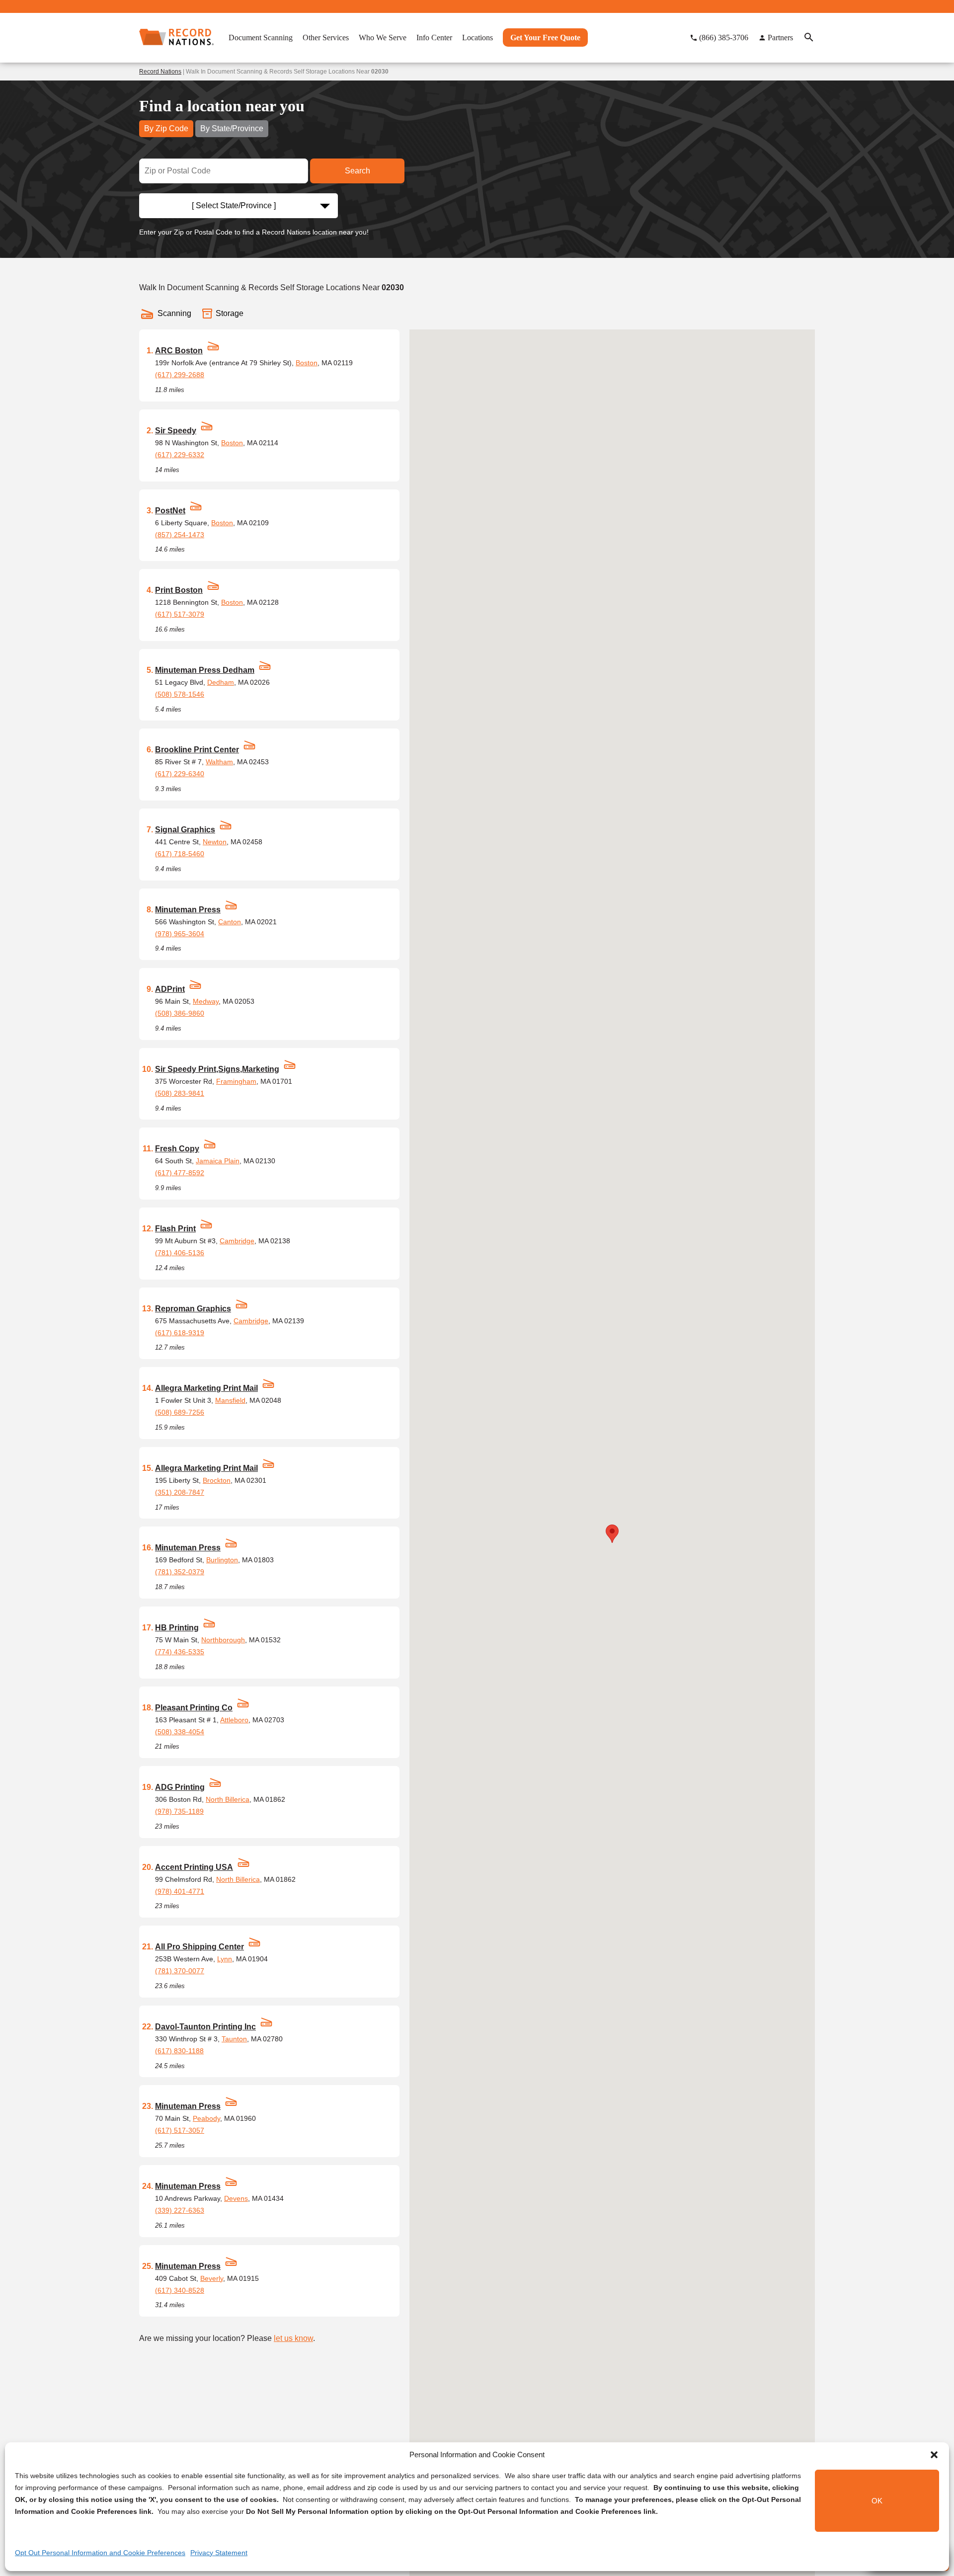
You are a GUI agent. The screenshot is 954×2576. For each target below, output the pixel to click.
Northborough (223, 1640)
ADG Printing (180, 1787)
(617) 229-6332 (180, 455)
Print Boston (179, 590)
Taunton (234, 2039)
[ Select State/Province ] (234, 205)
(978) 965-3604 (180, 934)
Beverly (212, 2278)
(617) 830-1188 (179, 2051)
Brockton (217, 1480)
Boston (307, 363)
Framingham (236, 1081)
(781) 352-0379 (180, 1572)
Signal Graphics (185, 830)
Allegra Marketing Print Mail (206, 1388)
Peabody (206, 2118)
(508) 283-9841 (180, 1093)
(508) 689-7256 (180, 1412)
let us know (293, 2338)
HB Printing (177, 1628)
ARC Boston (179, 351)
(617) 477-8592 (180, 1173)
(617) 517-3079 (180, 614)
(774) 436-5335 (180, 1652)
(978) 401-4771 (180, 1891)
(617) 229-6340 (180, 774)
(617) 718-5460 (180, 854)
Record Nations (160, 72)
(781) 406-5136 (180, 1253)
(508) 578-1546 (180, 694)
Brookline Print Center (197, 750)
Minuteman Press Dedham (205, 670)
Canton (230, 922)
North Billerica (228, 1799)
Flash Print (175, 1229)
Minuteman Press (188, 910)
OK (877, 2501)
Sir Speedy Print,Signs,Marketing (217, 1069)
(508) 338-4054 (180, 1732)
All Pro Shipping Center (199, 1947)
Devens (236, 2198)
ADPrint (170, 989)
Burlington (222, 1560)
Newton (215, 842)
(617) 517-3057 (180, 2130)
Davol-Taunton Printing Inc (205, 2027)
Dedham (221, 682)
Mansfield (230, 1400)
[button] (934, 2455)
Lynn (225, 1959)
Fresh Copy (177, 1149)
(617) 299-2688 (180, 375)
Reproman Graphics (193, 1309)
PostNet (170, 511)
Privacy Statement (219, 2553)
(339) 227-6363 (180, 2210)
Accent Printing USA (194, 1867)
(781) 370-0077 (180, 1971)
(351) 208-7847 (180, 1492)
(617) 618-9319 (180, 1333)
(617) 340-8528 (180, 2290)
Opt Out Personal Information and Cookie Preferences (100, 2553)
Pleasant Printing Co (194, 1708)
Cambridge (237, 1241)
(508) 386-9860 (180, 1013)
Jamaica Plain (218, 1161)
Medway (206, 1001)
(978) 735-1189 (179, 1811)
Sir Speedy (176, 431)
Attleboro (234, 1720)
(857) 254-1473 (180, 535)
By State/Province (232, 128)
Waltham (219, 762)
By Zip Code (166, 128)
